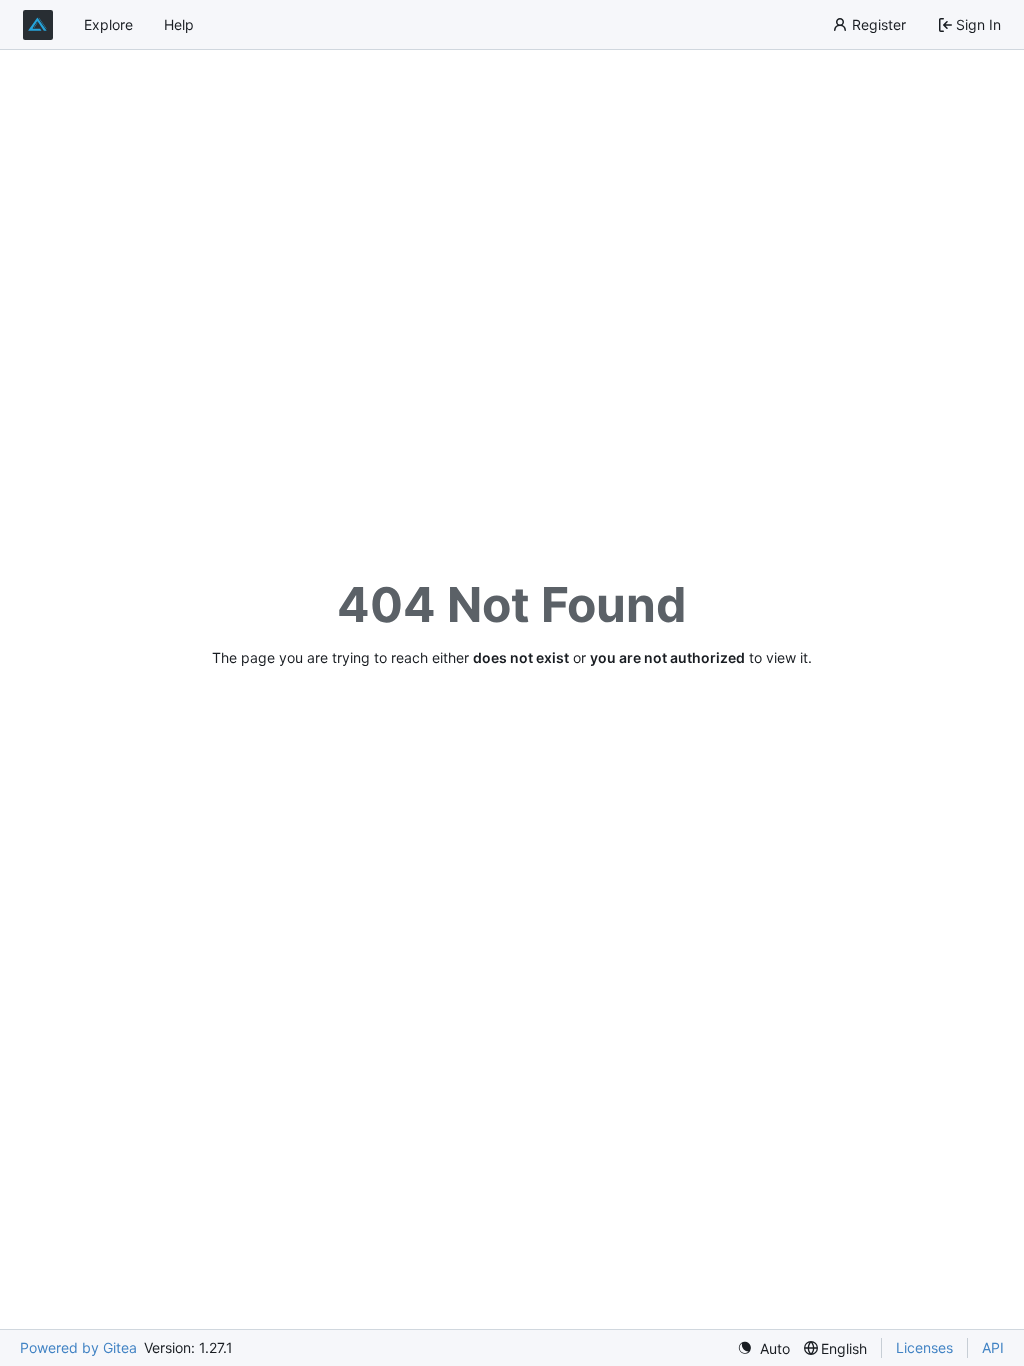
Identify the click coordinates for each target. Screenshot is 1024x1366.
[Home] (38, 25)
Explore (108, 24)
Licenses (924, 1347)
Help (179, 24)
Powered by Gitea (78, 1347)
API (993, 1347)
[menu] (763, 1348)
